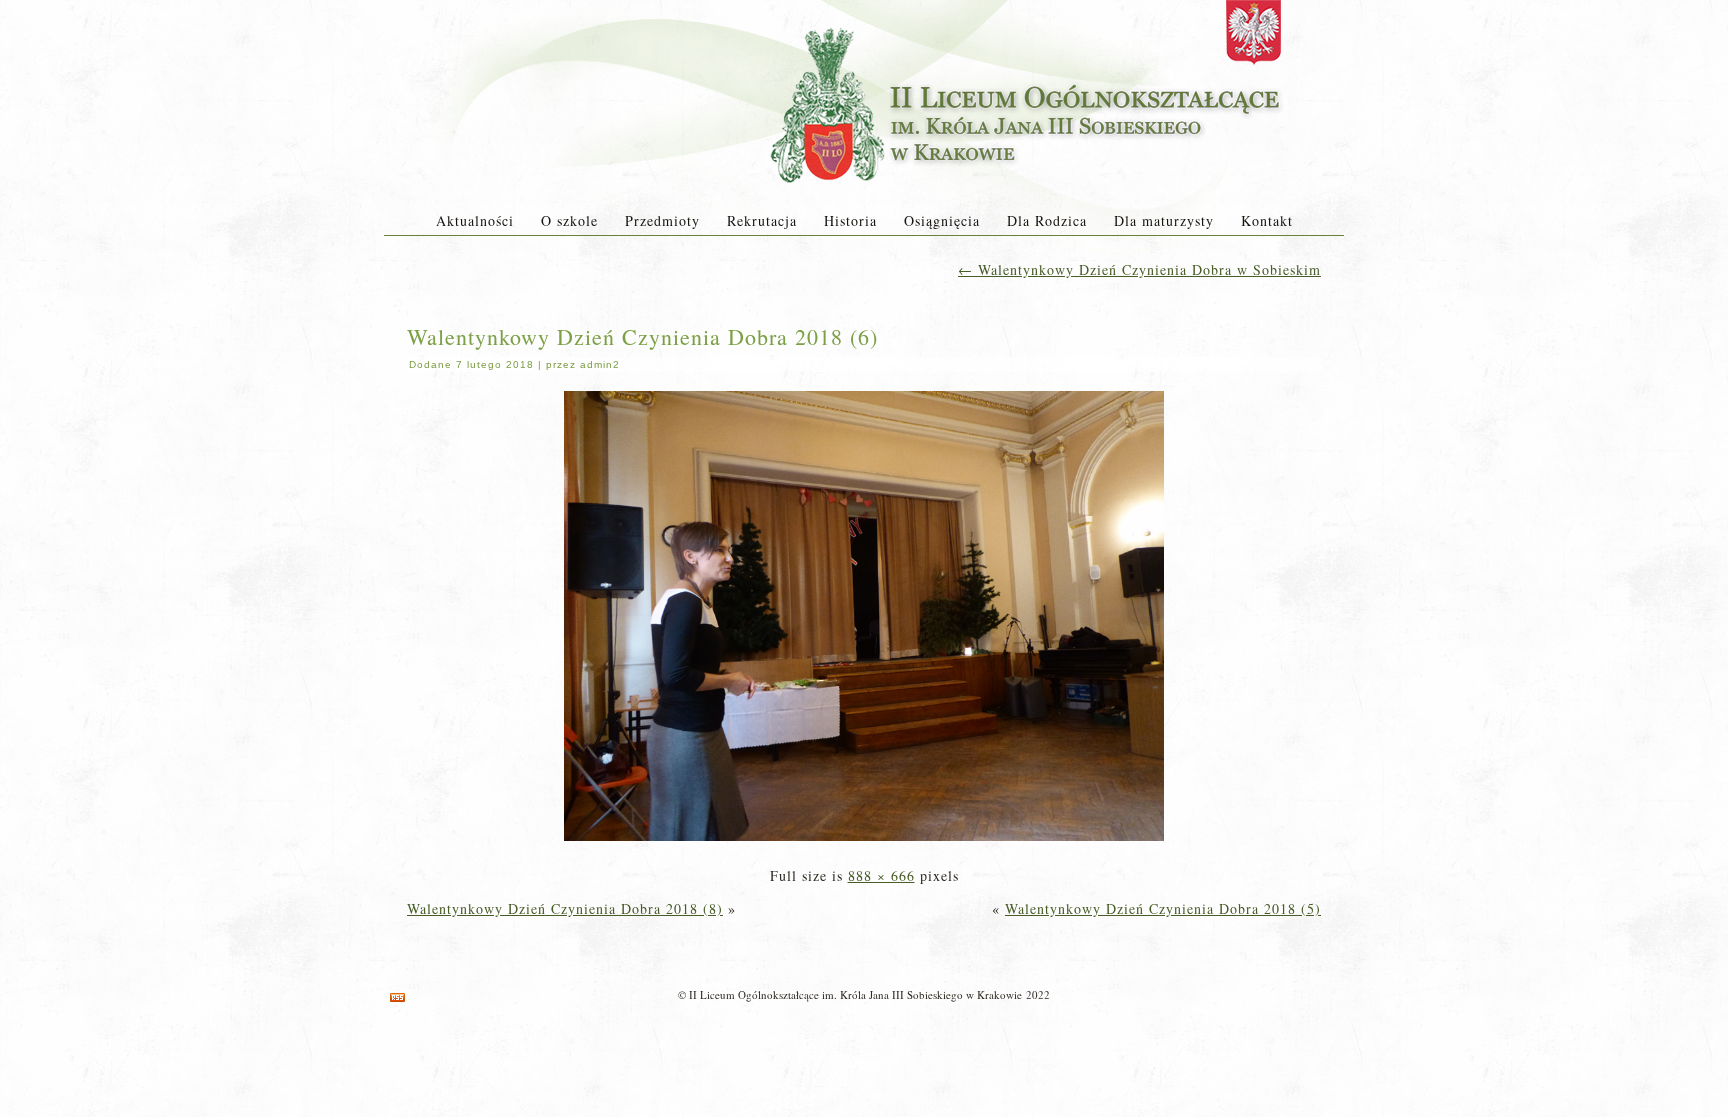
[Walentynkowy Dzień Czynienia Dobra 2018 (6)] (864, 842)
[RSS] (397, 997)
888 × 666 (881, 875)
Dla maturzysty (1164, 220)
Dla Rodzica (1047, 220)
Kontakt (1267, 220)
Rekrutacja (762, 220)
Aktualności (475, 220)
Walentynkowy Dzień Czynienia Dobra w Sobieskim (1139, 269)
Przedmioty (662, 220)
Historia (850, 220)
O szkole (569, 220)
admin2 (600, 364)
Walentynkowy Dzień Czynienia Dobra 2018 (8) (565, 908)
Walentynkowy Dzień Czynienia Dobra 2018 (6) (642, 336)
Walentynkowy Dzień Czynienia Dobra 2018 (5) (1163, 908)
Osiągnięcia (942, 220)
